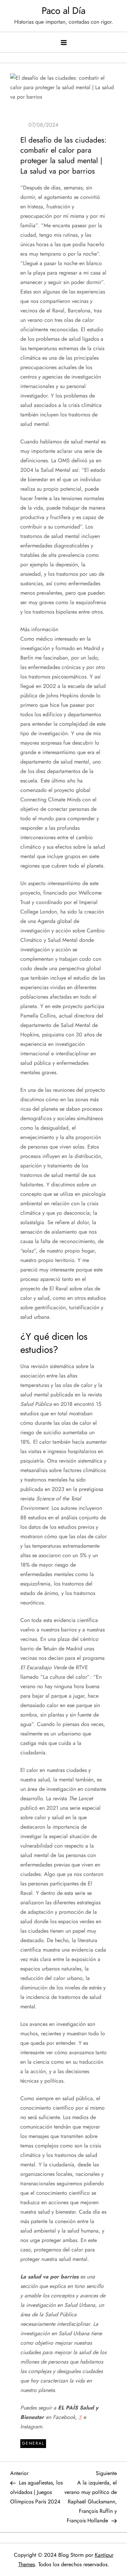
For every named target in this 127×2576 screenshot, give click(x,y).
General (33, 2443)
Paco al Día (63, 11)
